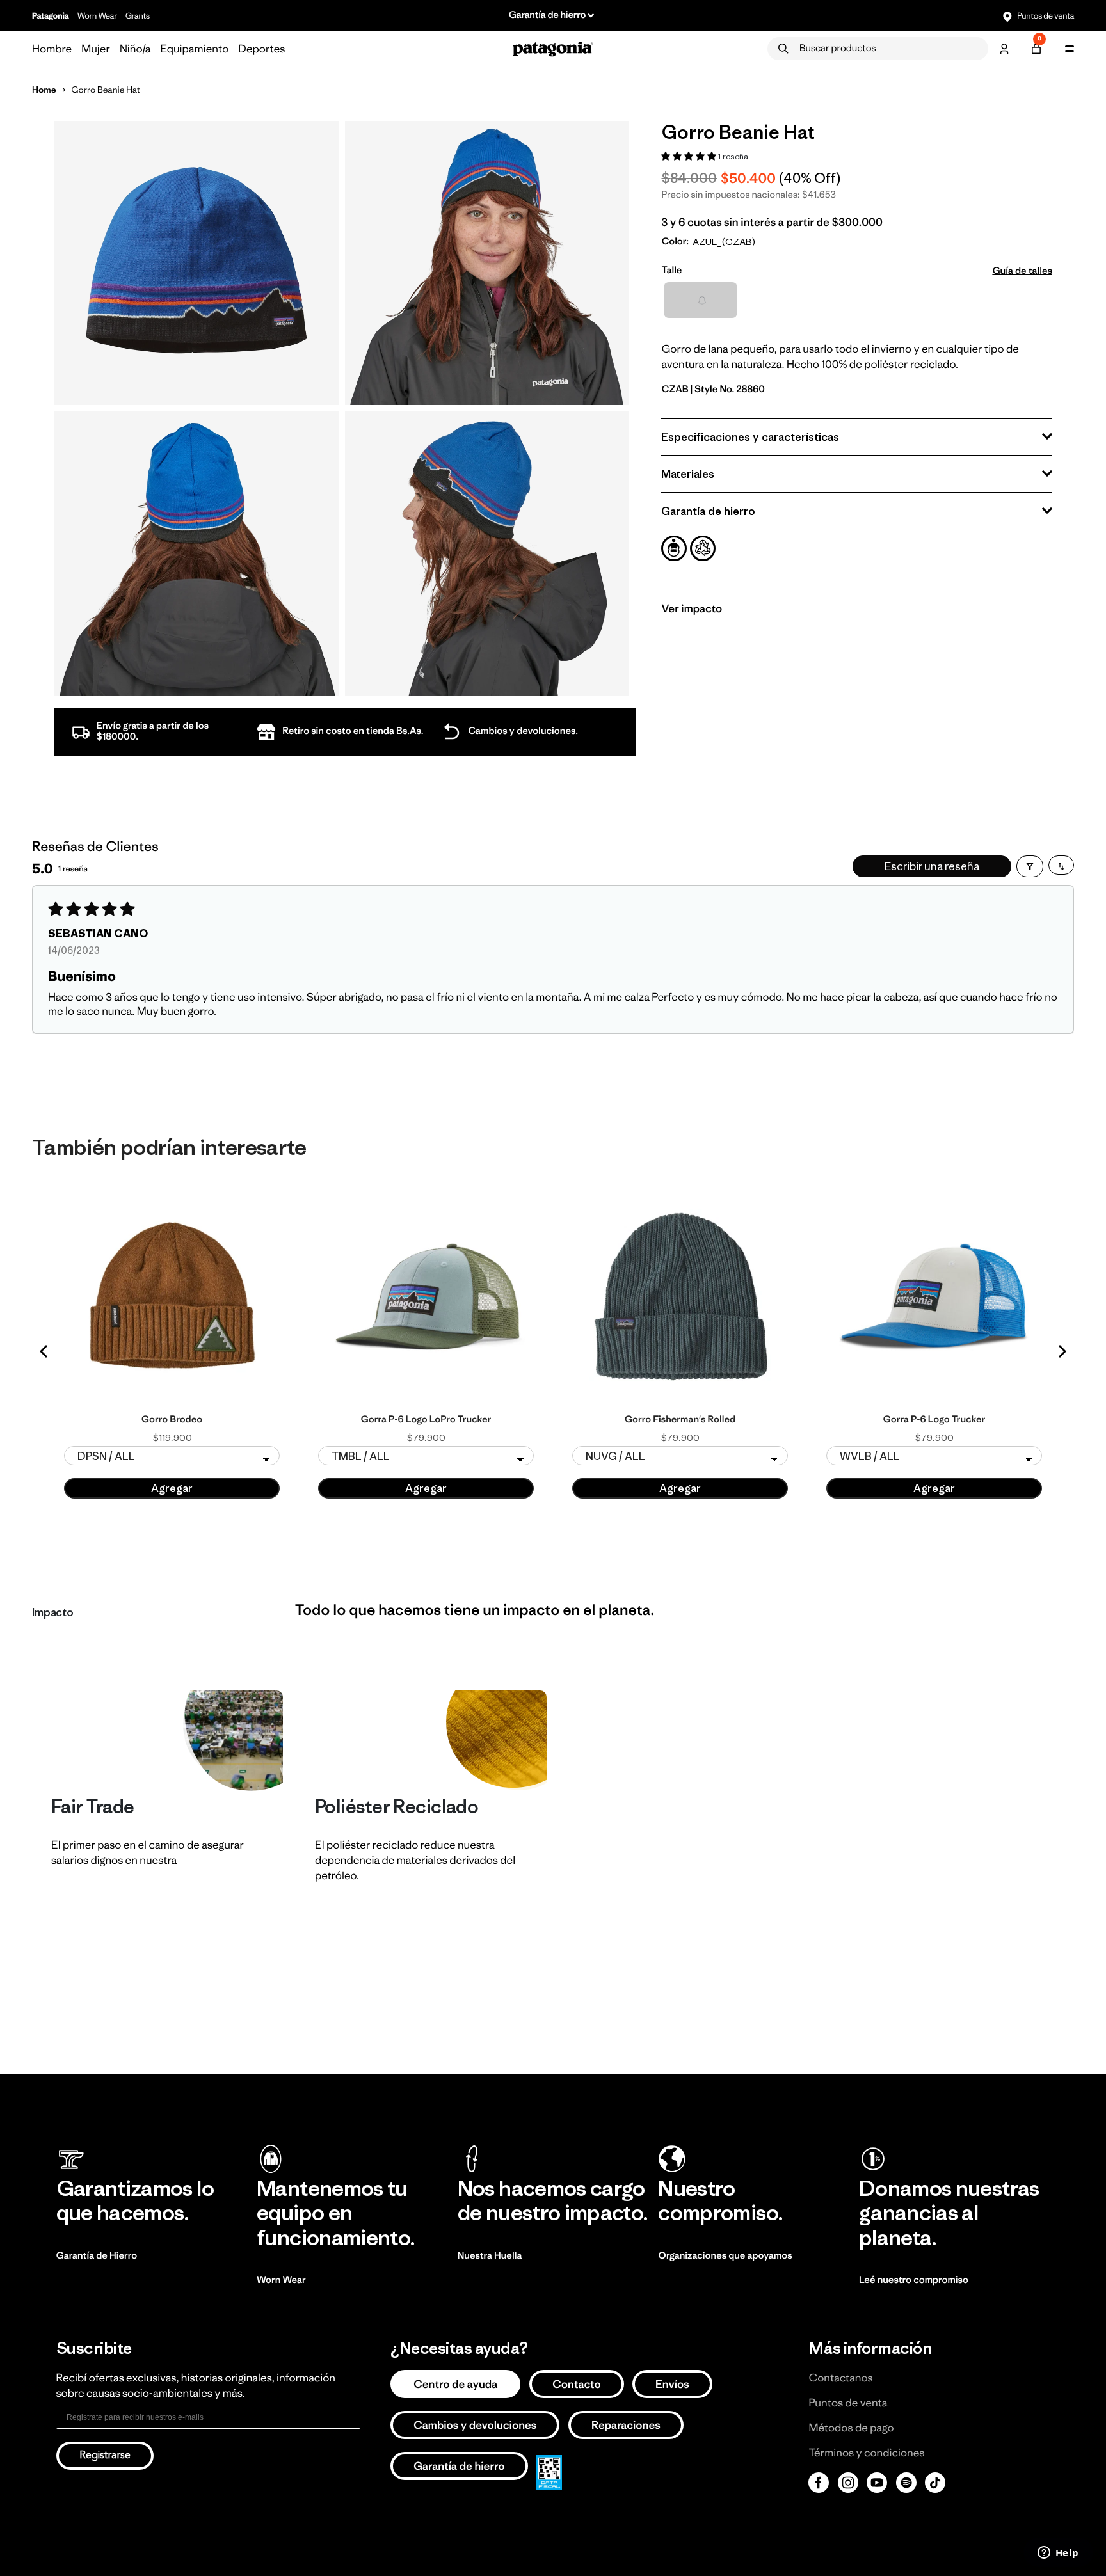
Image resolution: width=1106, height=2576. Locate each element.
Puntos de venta (1045, 16)
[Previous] (45, 1351)
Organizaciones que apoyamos (725, 2256)
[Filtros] (1030, 866)
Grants (138, 16)
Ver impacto (692, 608)
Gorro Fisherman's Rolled (680, 1420)
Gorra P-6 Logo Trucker (934, 1420)
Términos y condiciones (866, 2453)
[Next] (1061, 1351)
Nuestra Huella (490, 2256)
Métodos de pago (851, 2428)
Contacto (577, 2384)
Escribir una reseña (932, 866)
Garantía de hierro (459, 2466)
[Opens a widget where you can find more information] (1058, 2554)
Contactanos (840, 2378)
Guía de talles (1022, 270)
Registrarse (105, 2456)
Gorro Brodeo (172, 1420)
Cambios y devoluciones (475, 2425)
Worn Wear (97, 16)
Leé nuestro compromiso (914, 2280)
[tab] (674, 548)
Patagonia (51, 16)
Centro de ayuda (455, 2384)
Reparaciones (626, 2425)
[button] (690, 156)
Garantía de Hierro (97, 2256)
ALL (700, 299)
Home (44, 90)
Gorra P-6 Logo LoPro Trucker (426, 1420)
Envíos (672, 2384)
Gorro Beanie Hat (106, 90)
